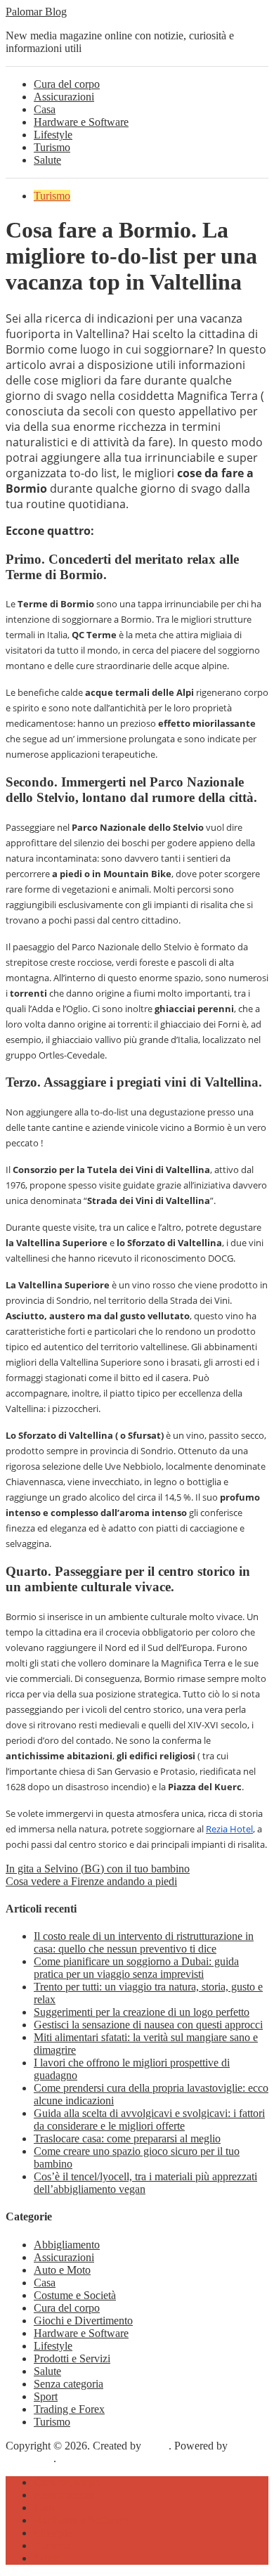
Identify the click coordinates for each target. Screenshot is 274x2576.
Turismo (52, 147)
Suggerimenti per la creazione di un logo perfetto (142, 2012)
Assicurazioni (64, 97)
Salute (47, 160)
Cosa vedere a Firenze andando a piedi (91, 1881)
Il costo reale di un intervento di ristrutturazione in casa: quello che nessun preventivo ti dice (144, 1942)
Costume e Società (75, 2295)
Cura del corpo (67, 84)
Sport (46, 2396)
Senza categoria (68, 2384)
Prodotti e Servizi (72, 2358)
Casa (45, 109)
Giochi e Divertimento (83, 2321)
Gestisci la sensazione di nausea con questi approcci (148, 2025)
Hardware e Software (81, 122)
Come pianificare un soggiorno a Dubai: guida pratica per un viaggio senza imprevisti (136, 1968)
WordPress (30, 2458)
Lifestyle (53, 135)
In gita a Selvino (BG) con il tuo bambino (98, 1869)
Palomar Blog (36, 12)
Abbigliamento (67, 2245)
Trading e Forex (69, 2409)
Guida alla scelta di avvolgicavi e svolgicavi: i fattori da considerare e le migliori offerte (149, 2119)
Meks (156, 2446)
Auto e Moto (62, 2270)
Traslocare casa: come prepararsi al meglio (127, 2138)
